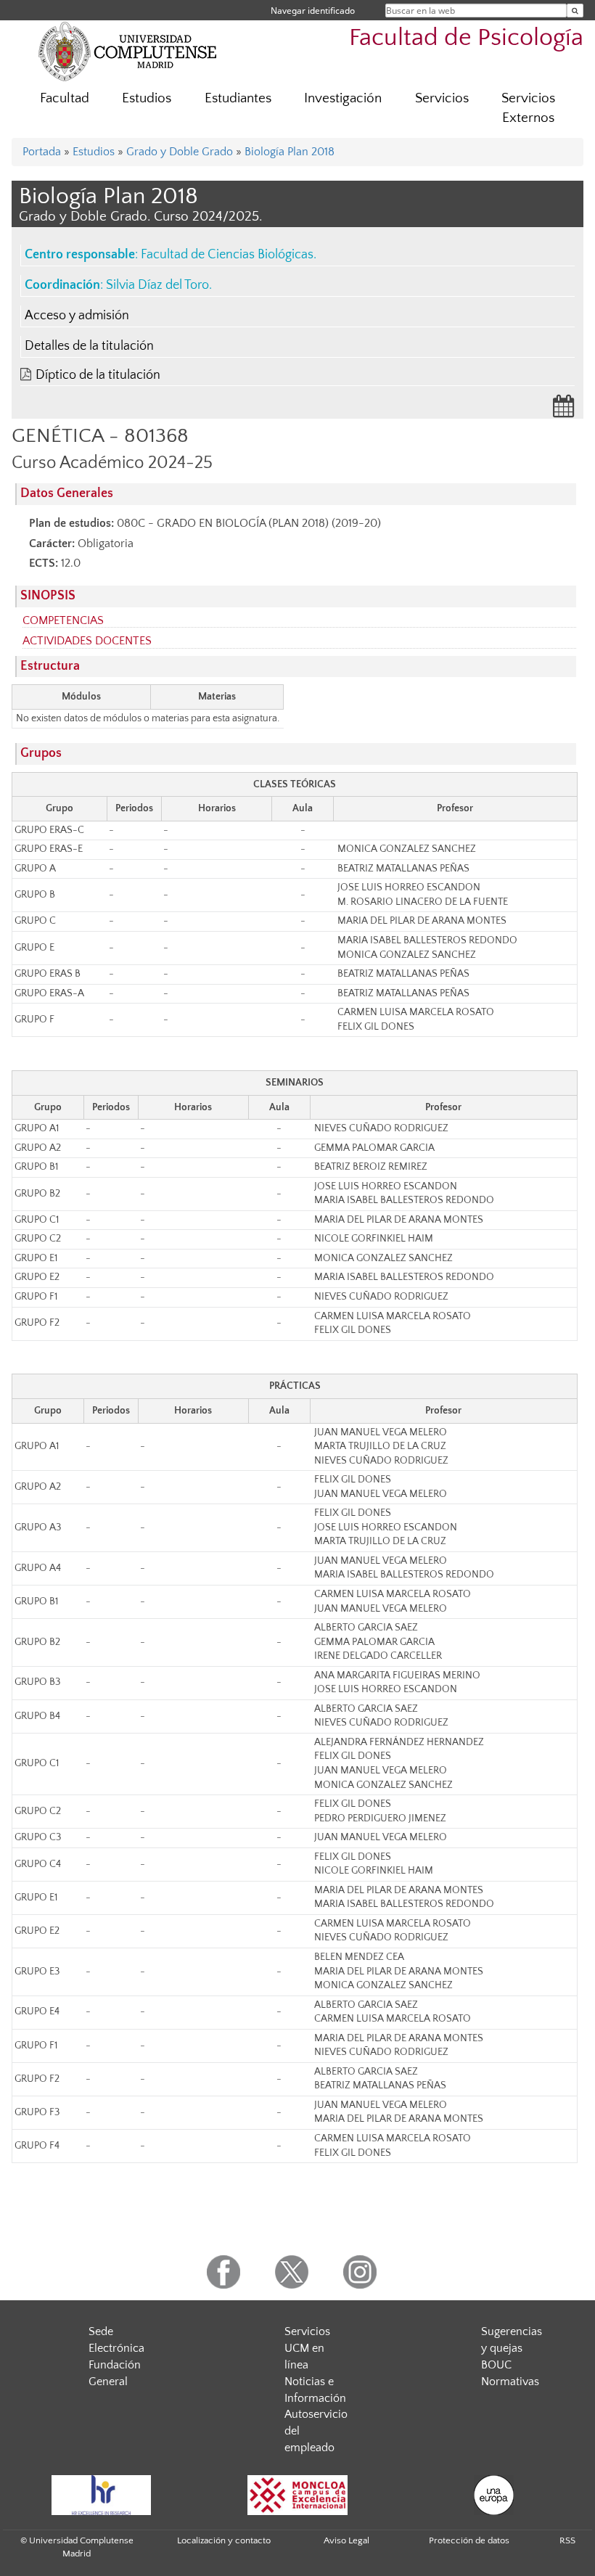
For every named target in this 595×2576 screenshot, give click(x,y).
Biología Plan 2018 (290, 152)
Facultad (65, 98)
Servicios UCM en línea (307, 2348)
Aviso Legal (346, 2540)
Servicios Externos (528, 108)
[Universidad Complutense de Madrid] (128, 51)
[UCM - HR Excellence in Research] (101, 2495)
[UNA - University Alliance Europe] (493, 2495)
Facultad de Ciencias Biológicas (227, 255)
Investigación (343, 98)
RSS (567, 2540)
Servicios (442, 98)
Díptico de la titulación (98, 375)
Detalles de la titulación (89, 346)
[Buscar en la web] (575, 11)
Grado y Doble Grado (180, 152)
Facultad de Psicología (466, 38)
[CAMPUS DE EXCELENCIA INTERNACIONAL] (297, 2495)
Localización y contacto (224, 2540)
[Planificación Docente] (564, 411)
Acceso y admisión (77, 316)
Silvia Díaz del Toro (157, 285)
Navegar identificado (313, 11)
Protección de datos (469, 2540)
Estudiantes (238, 98)
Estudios (147, 98)
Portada (42, 152)
